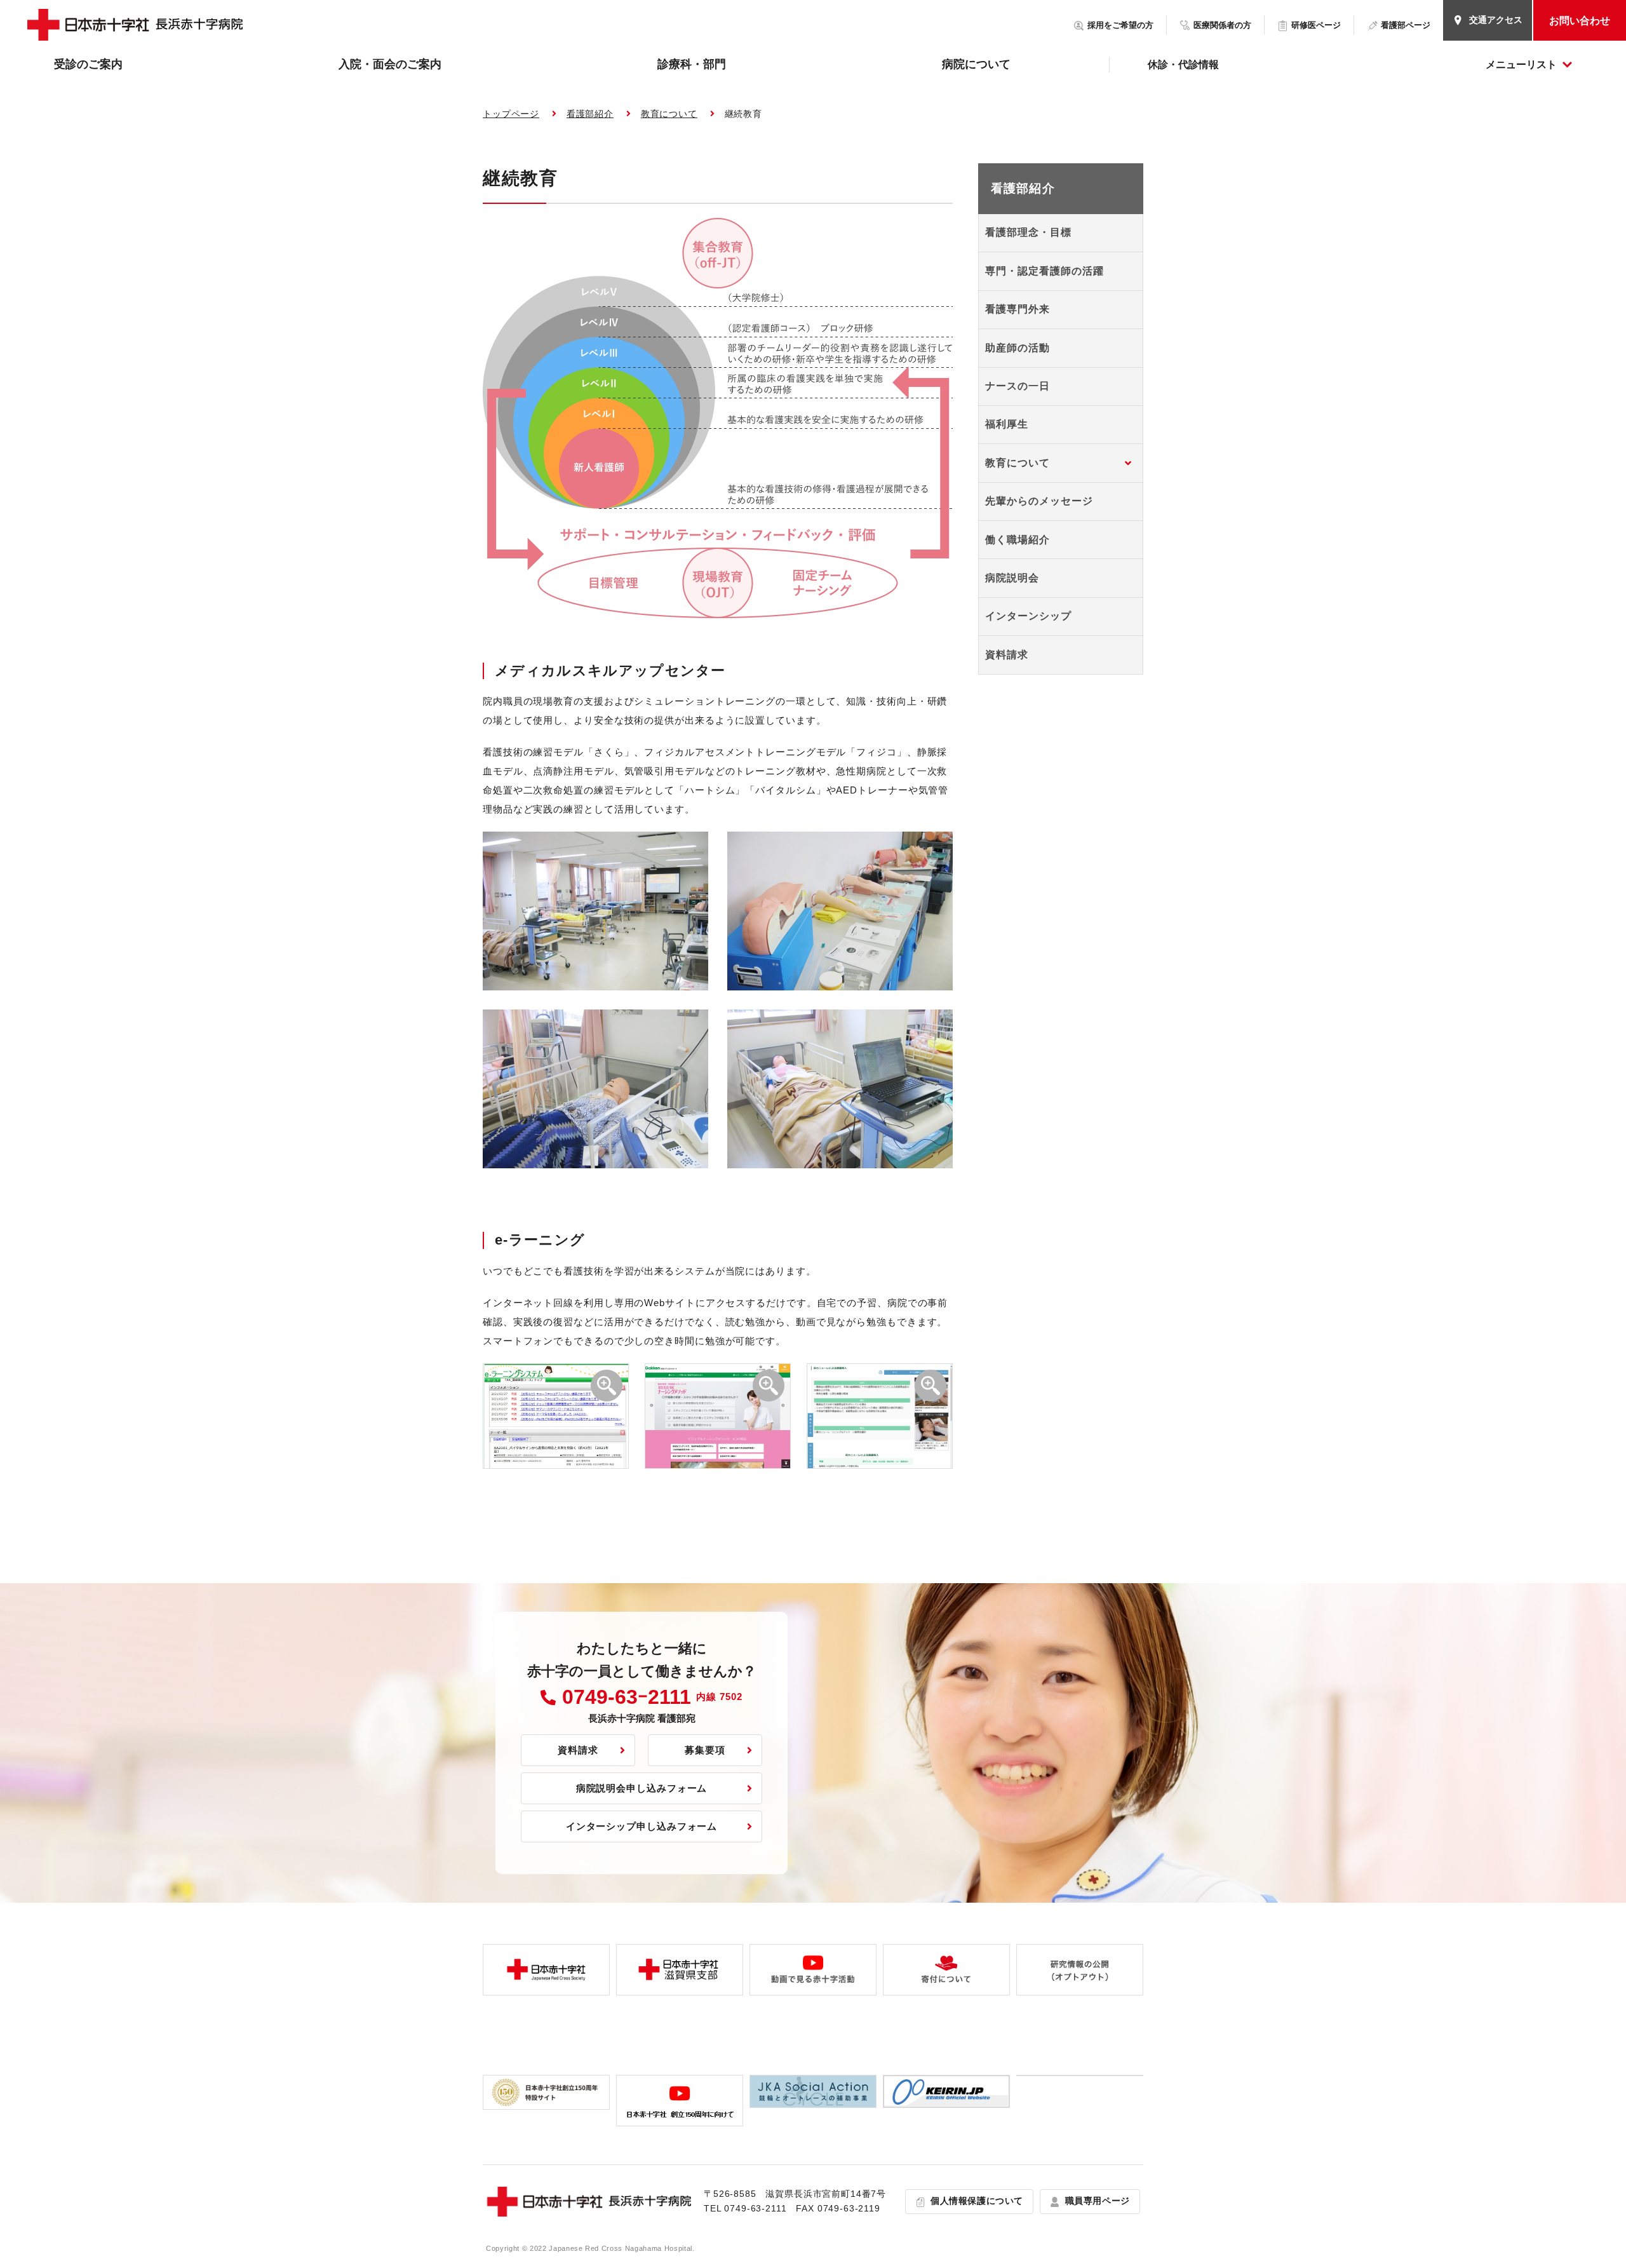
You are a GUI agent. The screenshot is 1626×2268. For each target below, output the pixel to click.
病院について (976, 64)
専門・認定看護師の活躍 (1045, 271)
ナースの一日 (1018, 386)
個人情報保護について (977, 2201)
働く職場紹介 (1018, 540)
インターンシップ (1028, 616)
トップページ (511, 114)
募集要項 (705, 1750)
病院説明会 (1012, 578)
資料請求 (1007, 655)
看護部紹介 (590, 114)
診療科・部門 (692, 64)
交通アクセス (1496, 20)
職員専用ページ (1098, 2201)
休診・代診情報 (1183, 64)
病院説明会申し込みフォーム (642, 1788)
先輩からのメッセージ (1039, 501)
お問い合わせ (1580, 21)
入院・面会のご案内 (390, 64)
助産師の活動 (1018, 348)
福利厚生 (1007, 424)
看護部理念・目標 (1028, 232)
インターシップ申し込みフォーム (642, 1826)
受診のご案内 (88, 64)
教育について (669, 114)
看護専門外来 (1018, 309)
